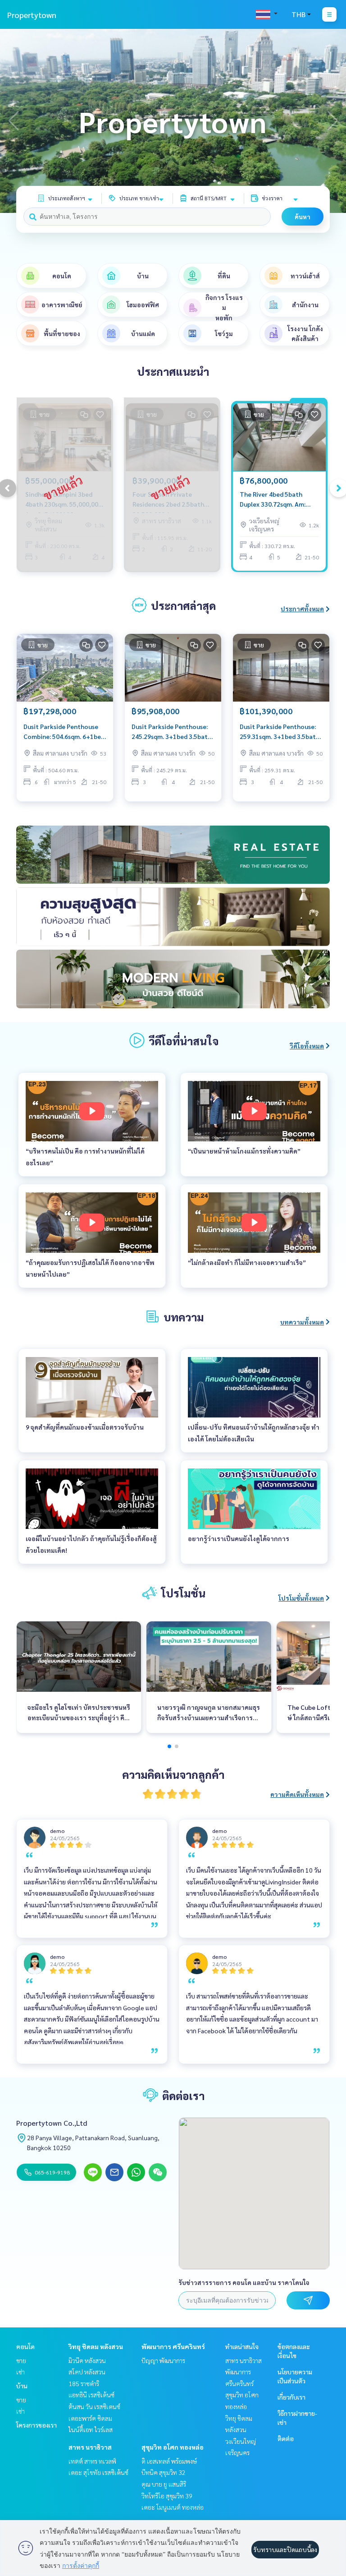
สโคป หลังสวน (87, 2372)
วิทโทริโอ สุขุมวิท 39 (167, 2496)
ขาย (21, 2360)
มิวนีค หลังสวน (87, 2360)
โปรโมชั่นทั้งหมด (301, 1598)
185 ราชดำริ (84, 2383)
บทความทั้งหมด (302, 1322)
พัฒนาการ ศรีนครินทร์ (173, 2346)
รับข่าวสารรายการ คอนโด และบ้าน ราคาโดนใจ (244, 2282)
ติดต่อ (286, 2438)
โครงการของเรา (36, 2425)
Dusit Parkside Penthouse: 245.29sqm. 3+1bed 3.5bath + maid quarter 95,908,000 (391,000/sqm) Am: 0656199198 (171, 732)
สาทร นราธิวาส (90, 2447)
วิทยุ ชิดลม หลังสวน (96, 2346)
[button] (332, 121)
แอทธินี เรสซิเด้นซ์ (91, 2395)
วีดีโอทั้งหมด (307, 1046)
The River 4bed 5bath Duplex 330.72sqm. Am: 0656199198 (273, 500)
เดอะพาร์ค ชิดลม (90, 2418)
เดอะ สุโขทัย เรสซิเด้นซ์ (98, 2472)
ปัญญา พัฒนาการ (163, 2360)
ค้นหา (303, 217)
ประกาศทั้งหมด (302, 609)
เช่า (20, 2372)
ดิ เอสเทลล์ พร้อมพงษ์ (169, 2461)
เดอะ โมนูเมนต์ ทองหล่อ (173, 2507)
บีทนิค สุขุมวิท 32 (164, 2472)
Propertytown (32, 15)
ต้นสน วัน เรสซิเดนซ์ (94, 2406)
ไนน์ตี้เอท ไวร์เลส (91, 2429)
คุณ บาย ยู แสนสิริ (164, 2484)
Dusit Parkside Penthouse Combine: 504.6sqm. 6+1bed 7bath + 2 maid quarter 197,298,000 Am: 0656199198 (64, 732)
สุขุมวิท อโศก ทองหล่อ (173, 2447)
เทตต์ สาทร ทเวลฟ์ (92, 2461)
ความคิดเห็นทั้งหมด (297, 1794)
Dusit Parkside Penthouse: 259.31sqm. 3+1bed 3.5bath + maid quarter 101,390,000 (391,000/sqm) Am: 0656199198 (280, 732)
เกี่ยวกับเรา (291, 2397)
